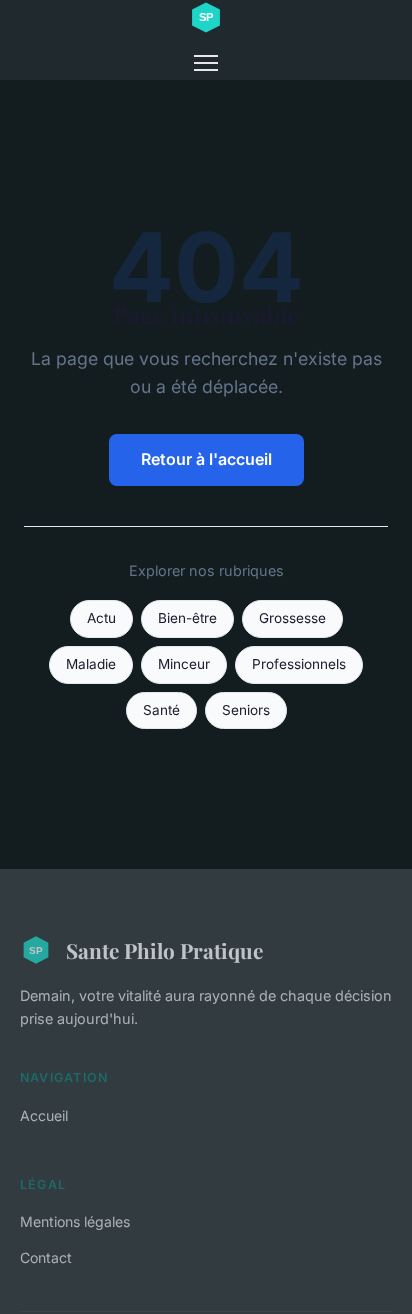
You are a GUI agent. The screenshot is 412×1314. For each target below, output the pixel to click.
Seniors (246, 710)
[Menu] (206, 63)
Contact (46, 1257)
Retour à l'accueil (206, 459)
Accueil (44, 1115)
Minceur (184, 664)
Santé (161, 710)
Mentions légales (75, 1221)
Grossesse (292, 618)
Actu (101, 618)
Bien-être (187, 618)
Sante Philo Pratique (164, 950)
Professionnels (299, 664)
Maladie (91, 664)
